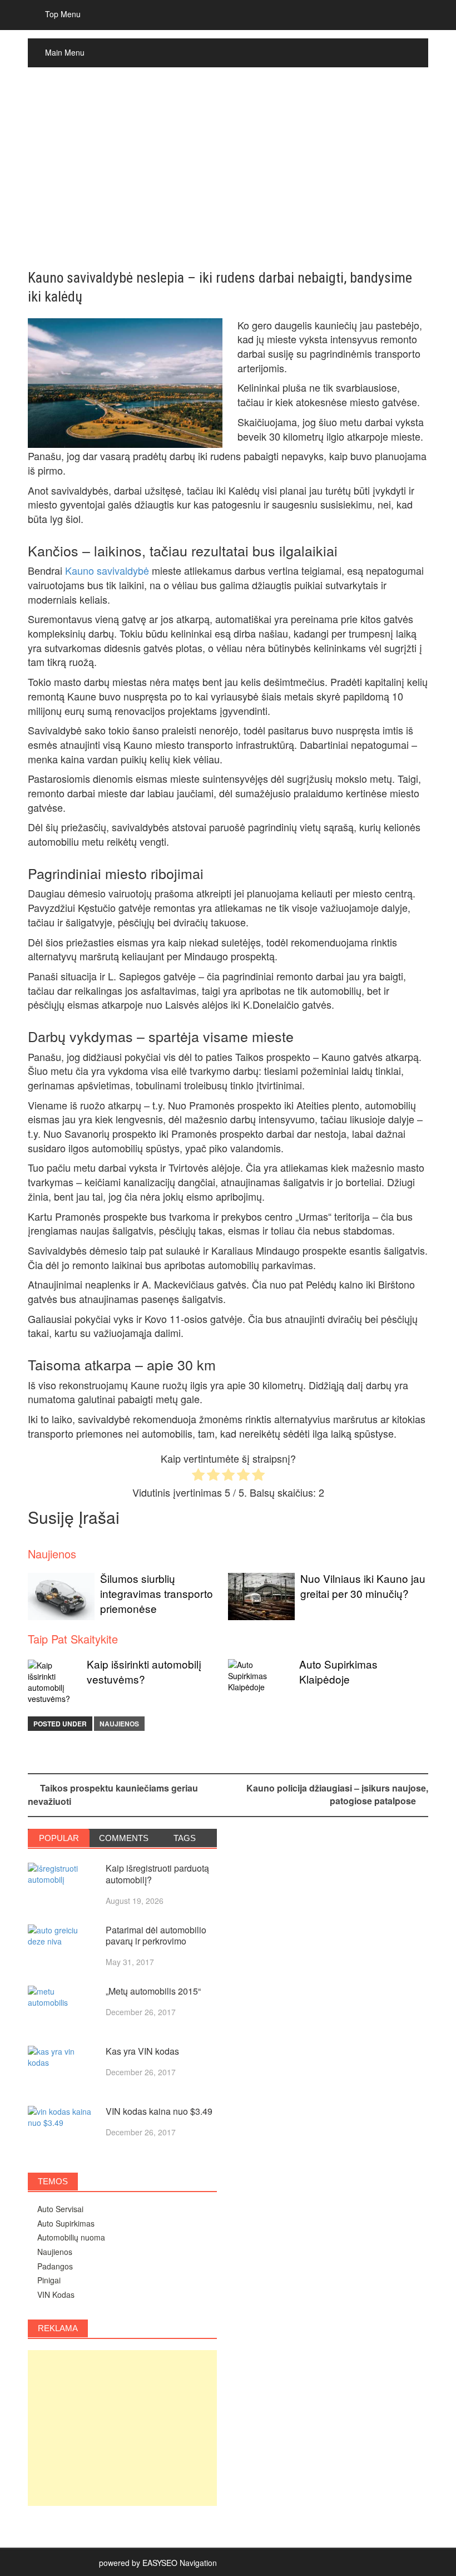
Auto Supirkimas (66, 2223)
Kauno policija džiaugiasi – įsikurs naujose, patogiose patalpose (337, 1794)
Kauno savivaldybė (107, 570)
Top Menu (63, 14)
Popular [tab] (59, 1838)
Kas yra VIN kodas (142, 2051)
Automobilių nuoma (71, 2237)
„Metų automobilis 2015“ (153, 1991)
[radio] (198, 1476)
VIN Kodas (56, 2294)
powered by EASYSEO (138, 2563)
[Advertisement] (228, 169)
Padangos (55, 2266)
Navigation (198, 2563)
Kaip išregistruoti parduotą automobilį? (157, 1874)
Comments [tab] (124, 1838)
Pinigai (49, 2280)
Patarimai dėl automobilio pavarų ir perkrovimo (156, 1936)
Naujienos (119, 1724)
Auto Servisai (60, 2209)
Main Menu (65, 52)
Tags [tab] (185, 1838)
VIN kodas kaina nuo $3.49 (159, 2111)
